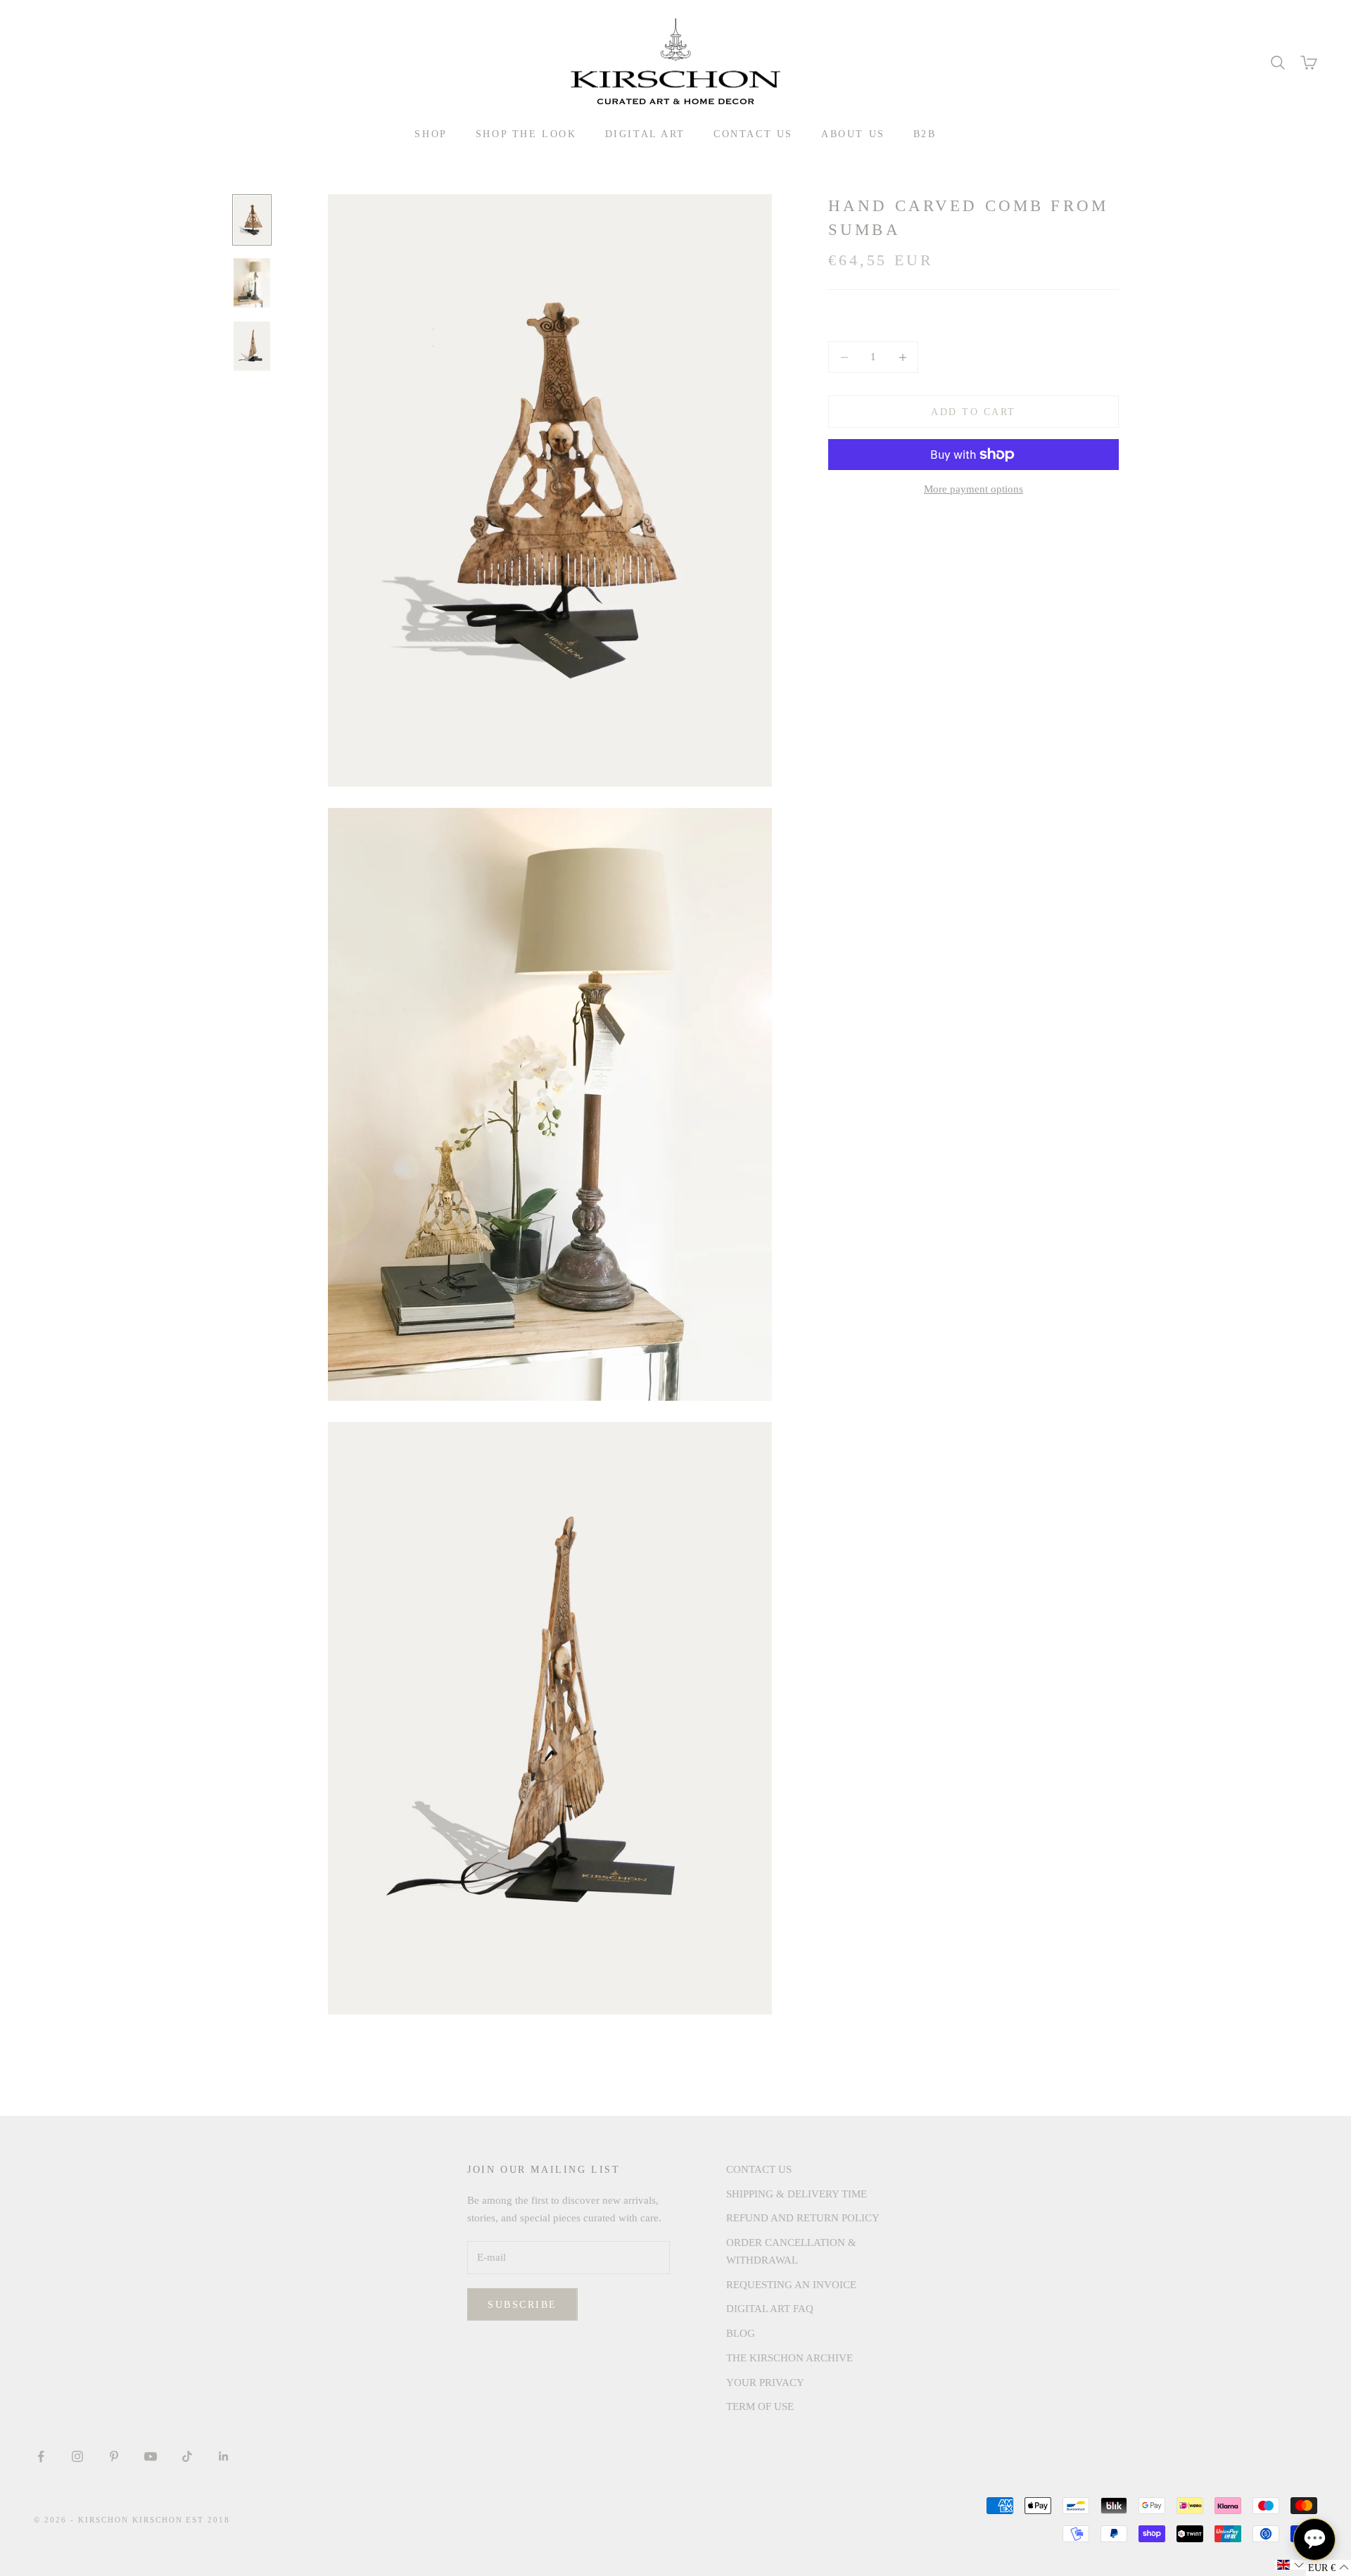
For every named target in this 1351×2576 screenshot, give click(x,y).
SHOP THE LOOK (526, 134)
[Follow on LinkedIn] (224, 2456)
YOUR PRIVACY (765, 2383)
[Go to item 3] (252, 346)
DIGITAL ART (646, 134)
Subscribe (522, 2305)
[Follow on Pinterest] (114, 2456)
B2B (925, 134)
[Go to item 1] (252, 220)
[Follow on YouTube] (151, 2456)
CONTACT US (753, 134)
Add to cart (973, 412)
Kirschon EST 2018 (182, 2520)
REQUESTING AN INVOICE (791, 2285)
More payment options (973, 489)
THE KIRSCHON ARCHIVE (789, 2358)
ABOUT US (853, 134)
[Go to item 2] (252, 283)
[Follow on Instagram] (77, 2456)
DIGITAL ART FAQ (770, 2309)
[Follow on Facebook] (41, 2456)
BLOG (741, 2333)
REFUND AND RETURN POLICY (803, 2218)
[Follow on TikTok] (187, 2456)
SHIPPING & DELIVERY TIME (797, 2194)
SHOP (431, 134)
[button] (1290, 2565)
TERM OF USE (760, 2406)
